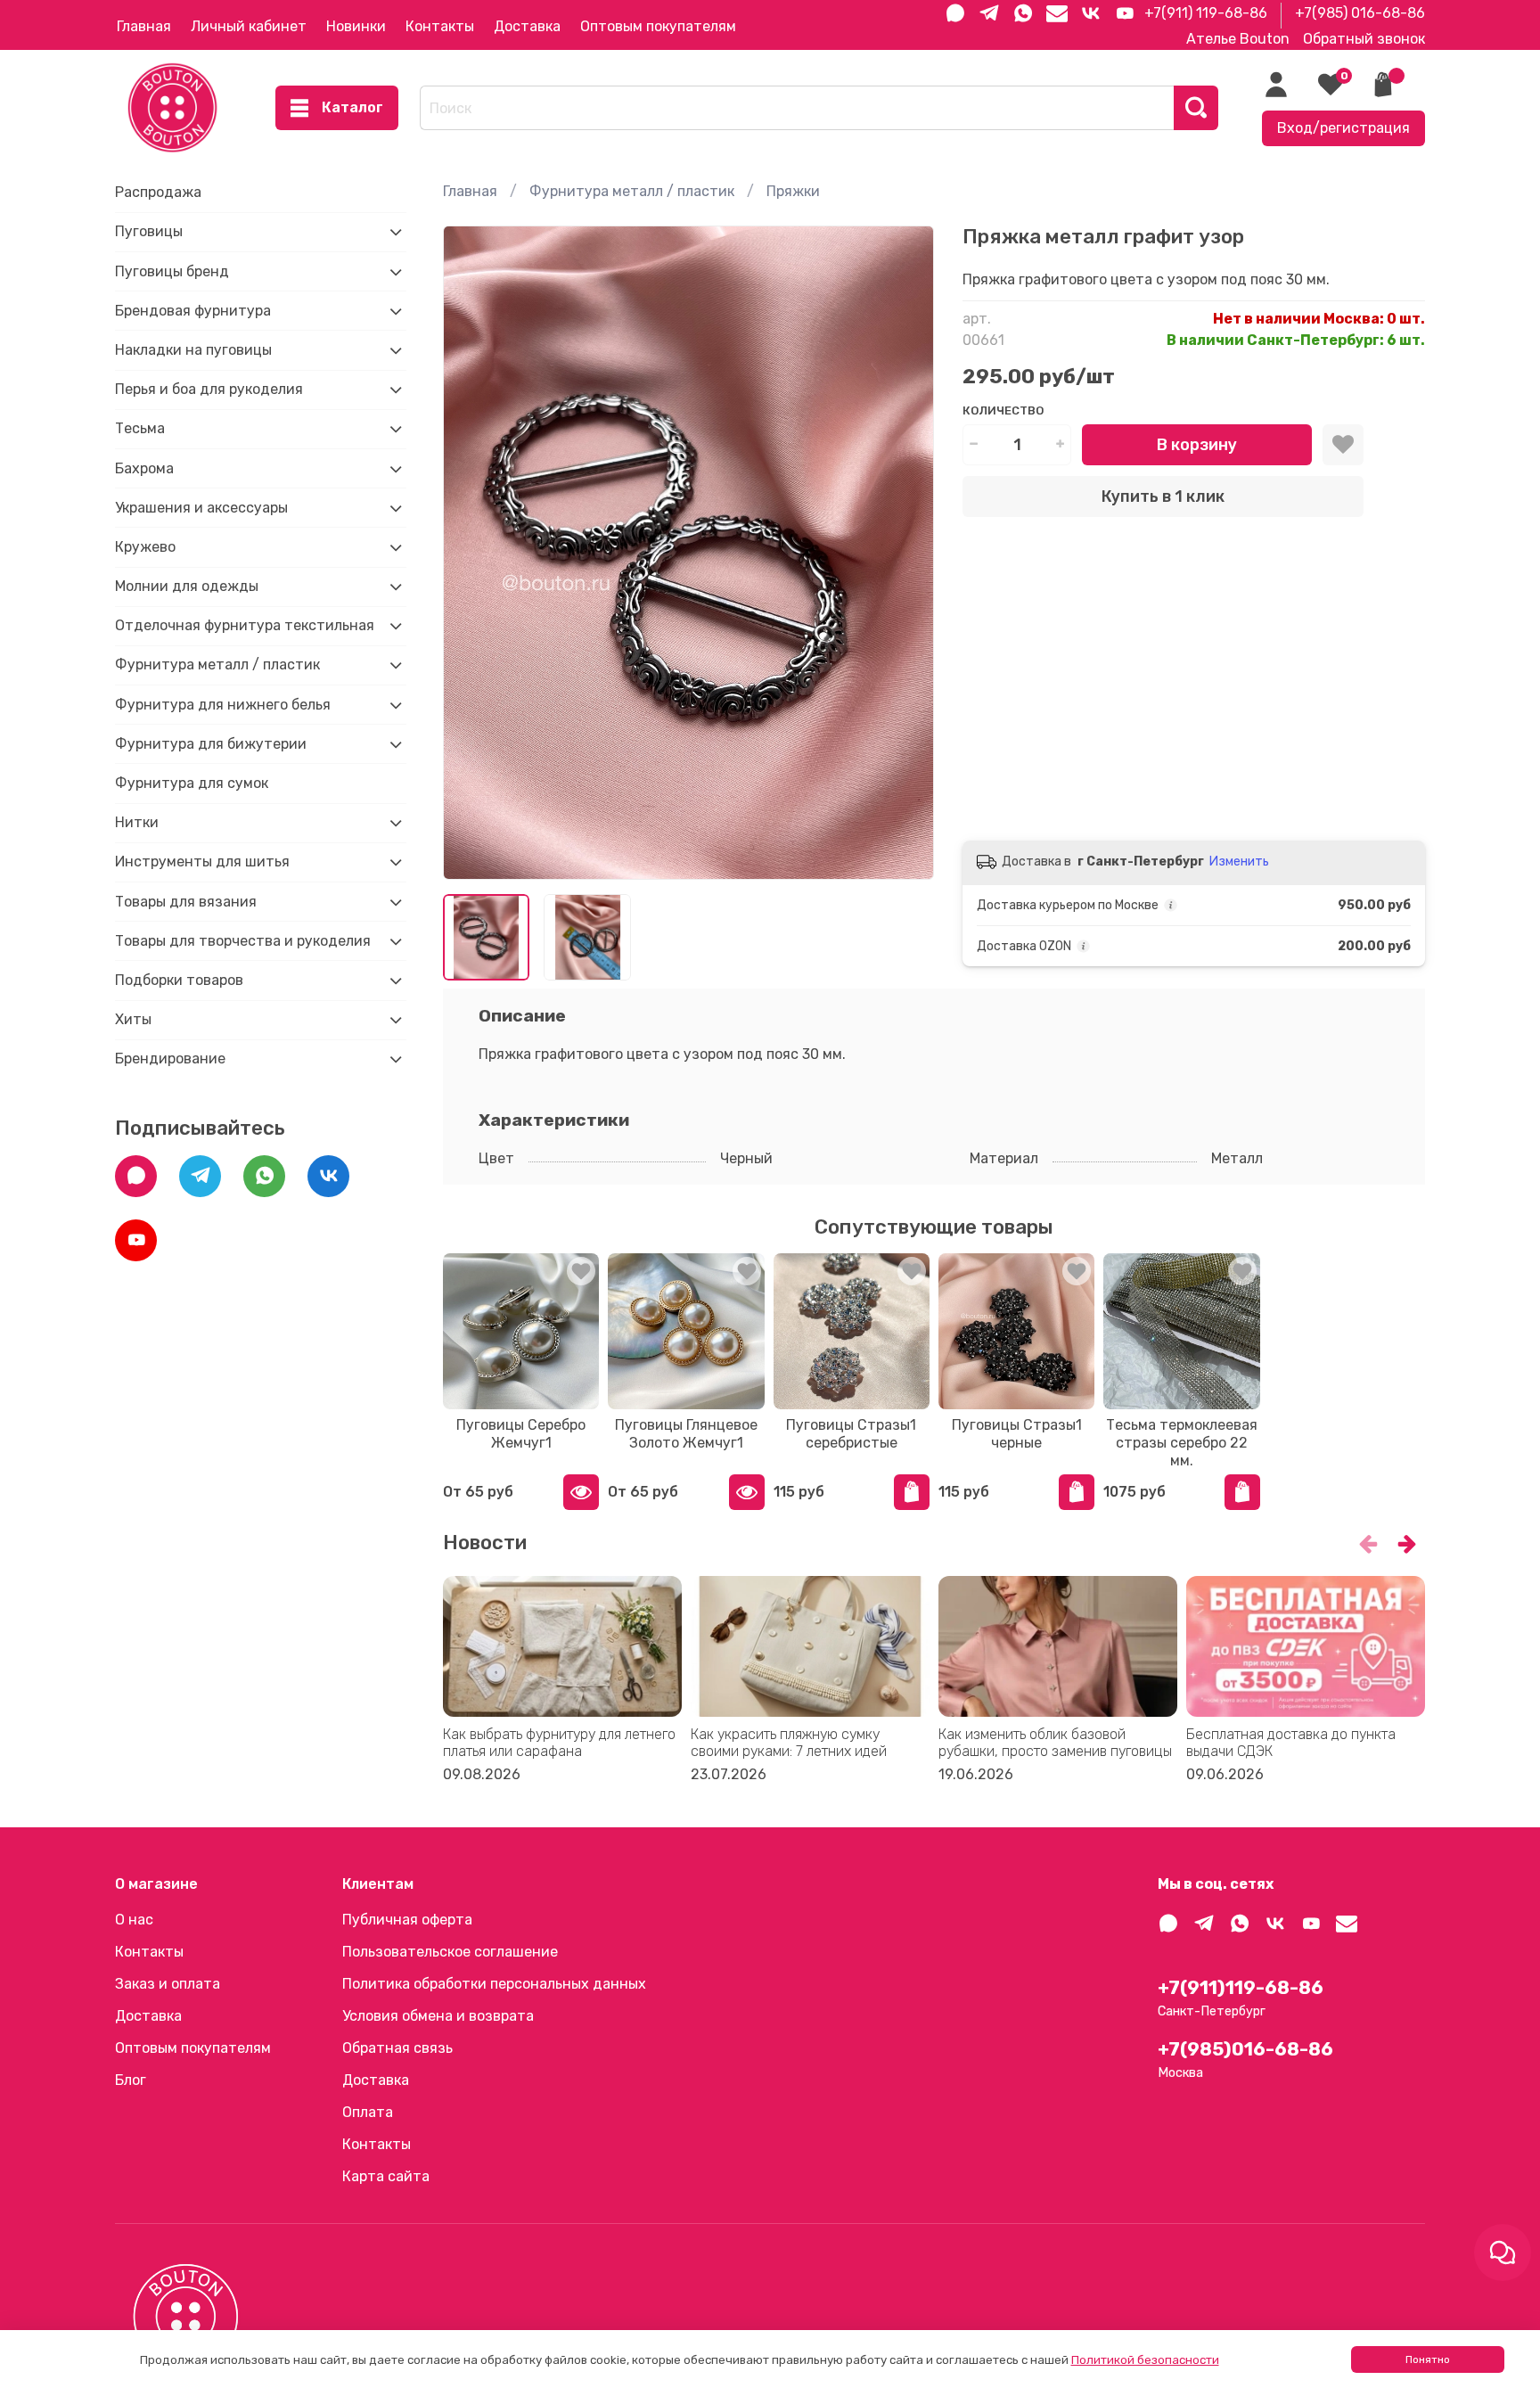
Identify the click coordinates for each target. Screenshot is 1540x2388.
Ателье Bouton (1238, 39)
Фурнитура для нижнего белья (223, 705)
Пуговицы (149, 231)
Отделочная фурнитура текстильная (245, 625)
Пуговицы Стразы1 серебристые (851, 1435)
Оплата (368, 2112)
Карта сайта (386, 2176)
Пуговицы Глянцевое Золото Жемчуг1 (686, 1435)
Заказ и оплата (168, 1984)
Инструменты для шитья (202, 862)
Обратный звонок (1364, 39)
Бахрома (144, 468)
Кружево (145, 547)
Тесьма (140, 428)
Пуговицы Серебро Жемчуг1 (521, 1435)
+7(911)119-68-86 (1241, 1988)
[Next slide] (905, 553)
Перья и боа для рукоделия (209, 389)
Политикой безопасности (1145, 2360)
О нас (134, 1920)
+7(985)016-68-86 (1245, 2049)
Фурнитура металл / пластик (632, 191)
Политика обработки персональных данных (494, 1984)
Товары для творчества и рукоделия (243, 941)
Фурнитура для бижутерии (211, 744)
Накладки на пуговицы (193, 350)
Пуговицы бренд (172, 271)
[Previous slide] (471, 553)
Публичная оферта (407, 1920)
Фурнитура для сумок (192, 783)
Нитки (137, 822)
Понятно (1428, 2359)
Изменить (1239, 862)
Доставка (527, 26)
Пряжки (793, 191)
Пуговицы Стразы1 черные (1016, 1435)
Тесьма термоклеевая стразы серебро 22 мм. (1182, 1444)
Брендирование (170, 1059)
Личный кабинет (249, 26)
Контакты (440, 26)
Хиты (133, 1019)
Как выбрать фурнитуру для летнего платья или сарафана (559, 1742)
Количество (1003, 410)
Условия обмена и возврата (438, 2016)
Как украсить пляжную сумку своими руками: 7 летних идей (789, 1742)
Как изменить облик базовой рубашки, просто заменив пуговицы (1055, 1742)
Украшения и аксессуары (201, 508)
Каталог (352, 107)
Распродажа (158, 192)
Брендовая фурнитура (193, 311)
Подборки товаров (179, 980)
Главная (144, 26)
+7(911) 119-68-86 (1206, 13)
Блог (131, 2080)
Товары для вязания (186, 902)
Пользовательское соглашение (450, 1952)
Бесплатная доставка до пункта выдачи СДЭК (1291, 1742)
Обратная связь (397, 2048)
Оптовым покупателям (658, 26)
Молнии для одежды (187, 586)
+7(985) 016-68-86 (1360, 13)
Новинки (356, 26)
